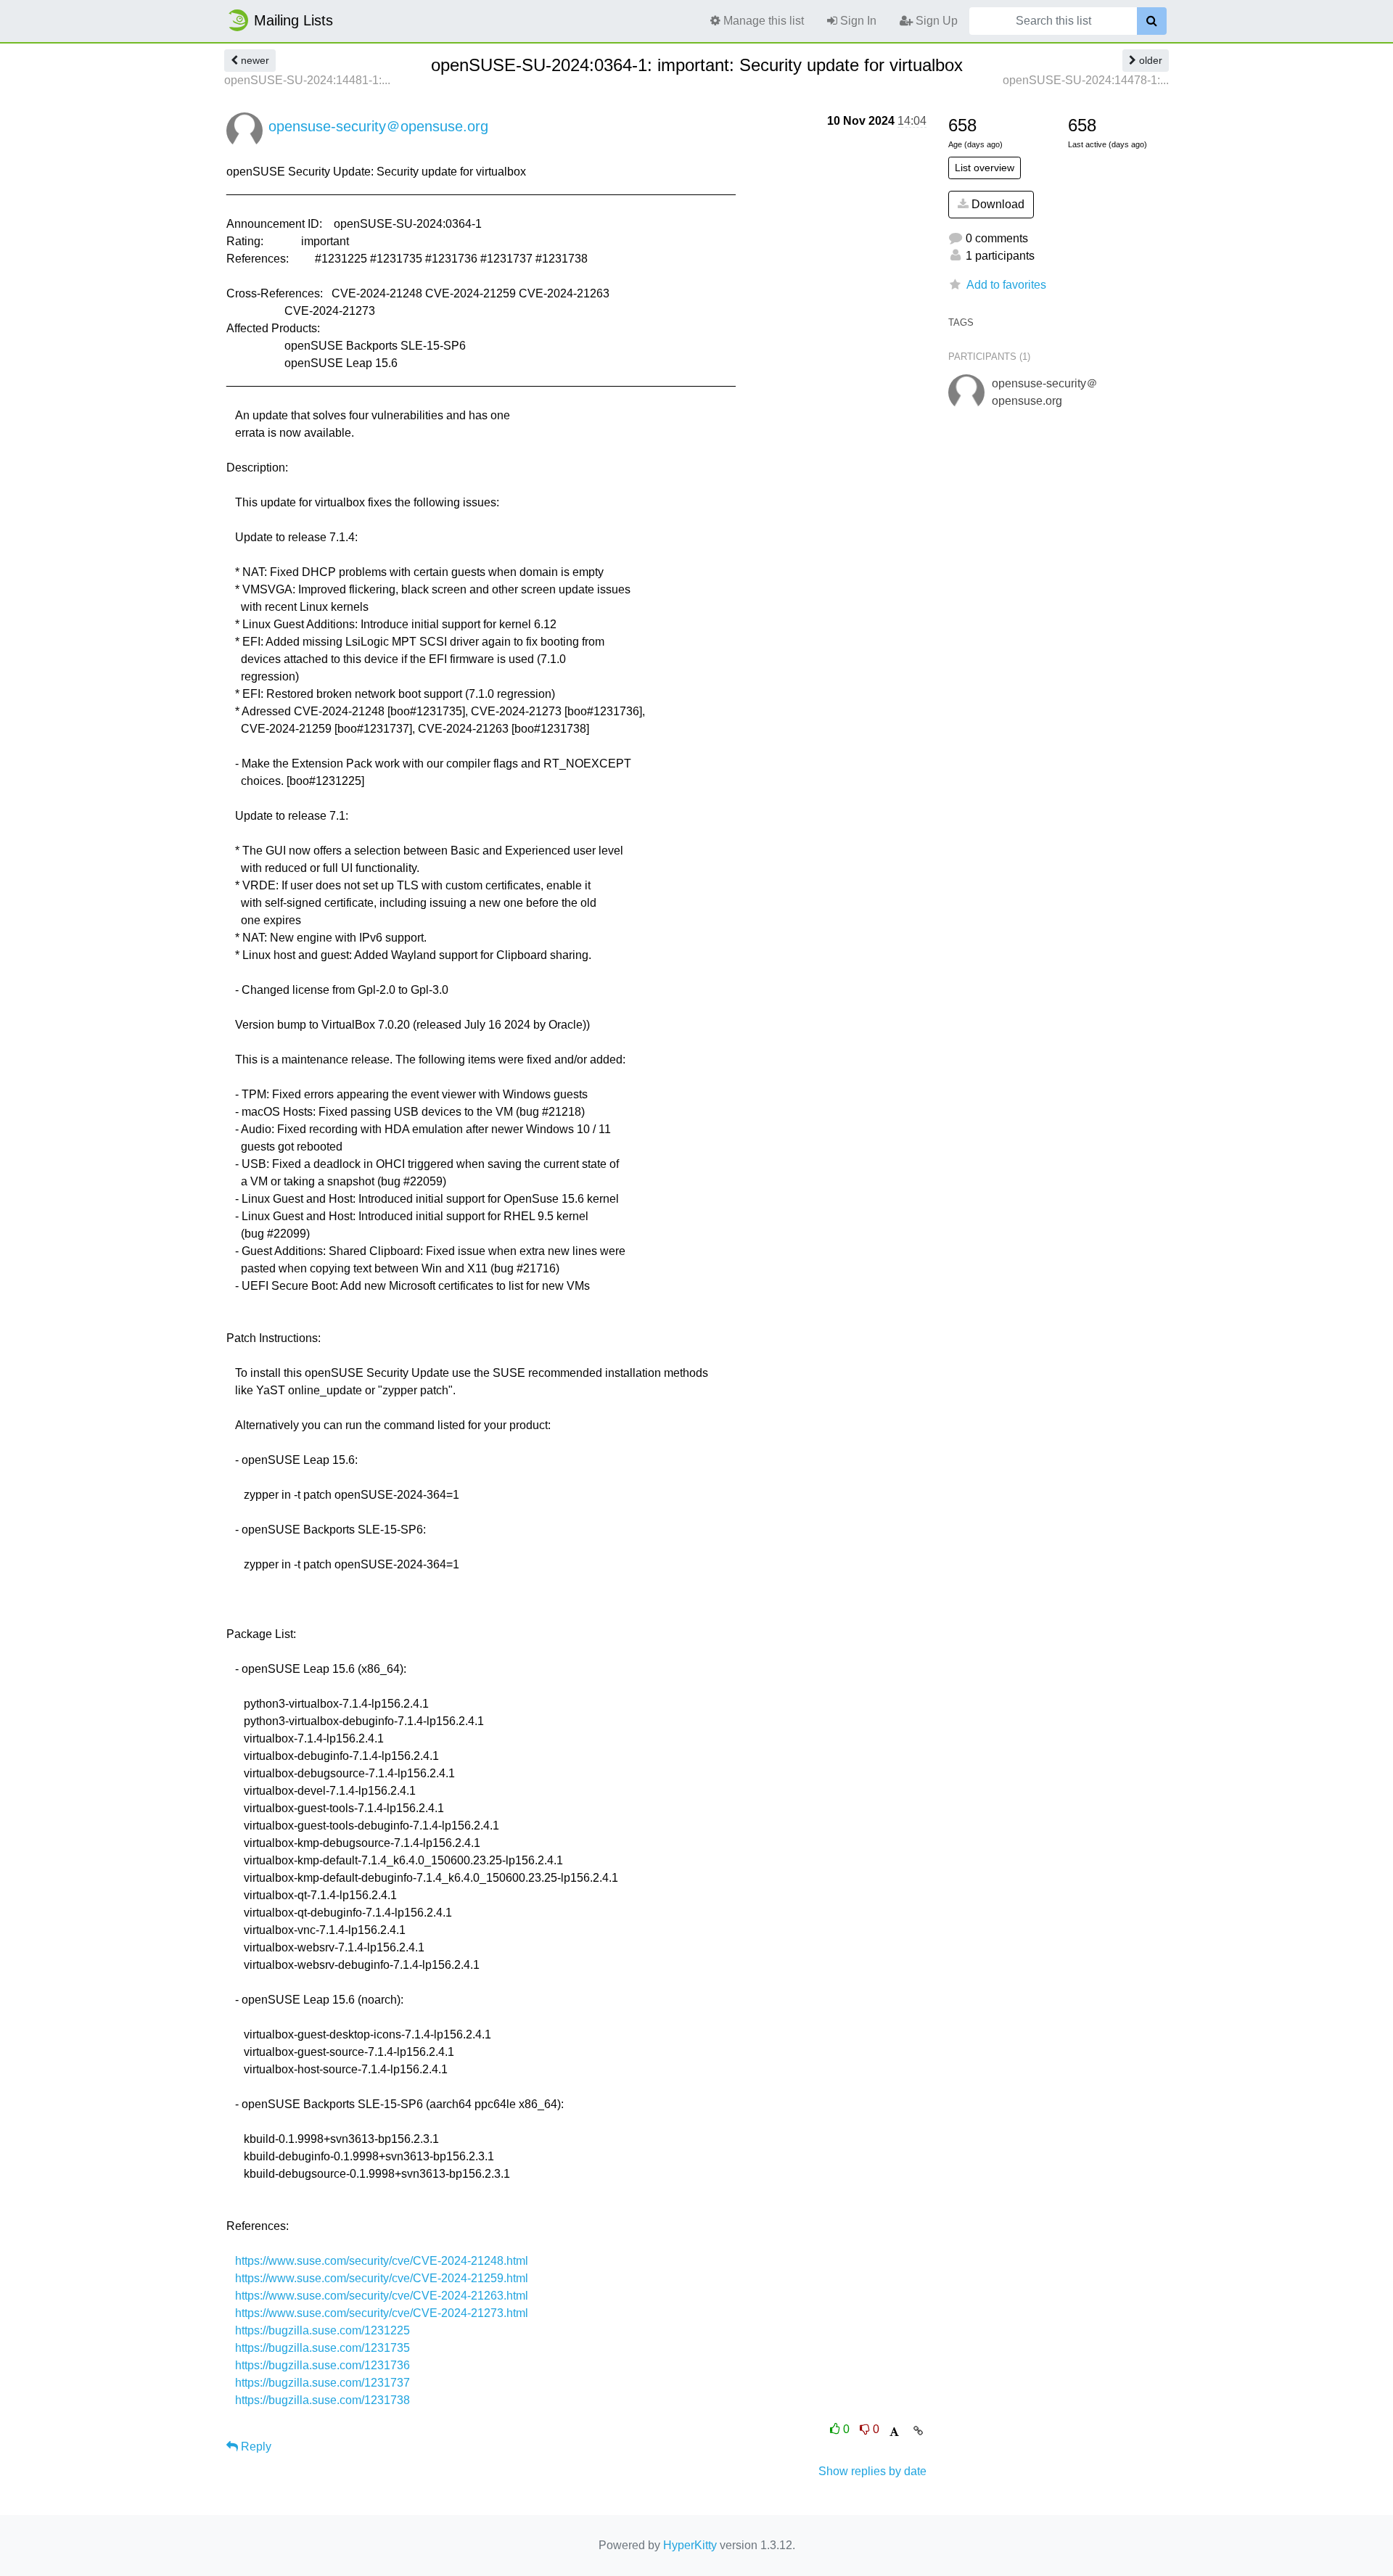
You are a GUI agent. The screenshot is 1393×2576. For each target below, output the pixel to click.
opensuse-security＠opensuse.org (378, 126)
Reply (255, 2447)
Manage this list (762, 21)
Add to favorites (1006, 285)
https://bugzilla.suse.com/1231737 (322, 2383)
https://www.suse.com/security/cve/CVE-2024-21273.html (382, 2313)
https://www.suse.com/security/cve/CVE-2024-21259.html (382, 2278)
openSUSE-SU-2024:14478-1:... (1086, 80)
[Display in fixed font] (894, 2432)
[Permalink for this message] (918, 2431)
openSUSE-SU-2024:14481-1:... (307, 80)
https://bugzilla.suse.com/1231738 (322, 2400)
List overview (985, 168)
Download (997, 204)
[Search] (1152, 21)
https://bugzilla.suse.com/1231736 (322, 2365)
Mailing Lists (293, 20)
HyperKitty (690, 2545)
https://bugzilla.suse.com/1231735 (322, 2348)
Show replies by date (872, 2471)
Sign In (857, 21)
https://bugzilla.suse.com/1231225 (322, 2330)
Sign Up (935, 21)
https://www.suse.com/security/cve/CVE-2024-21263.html (382, 2296)
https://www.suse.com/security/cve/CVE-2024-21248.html (382, 2261)
